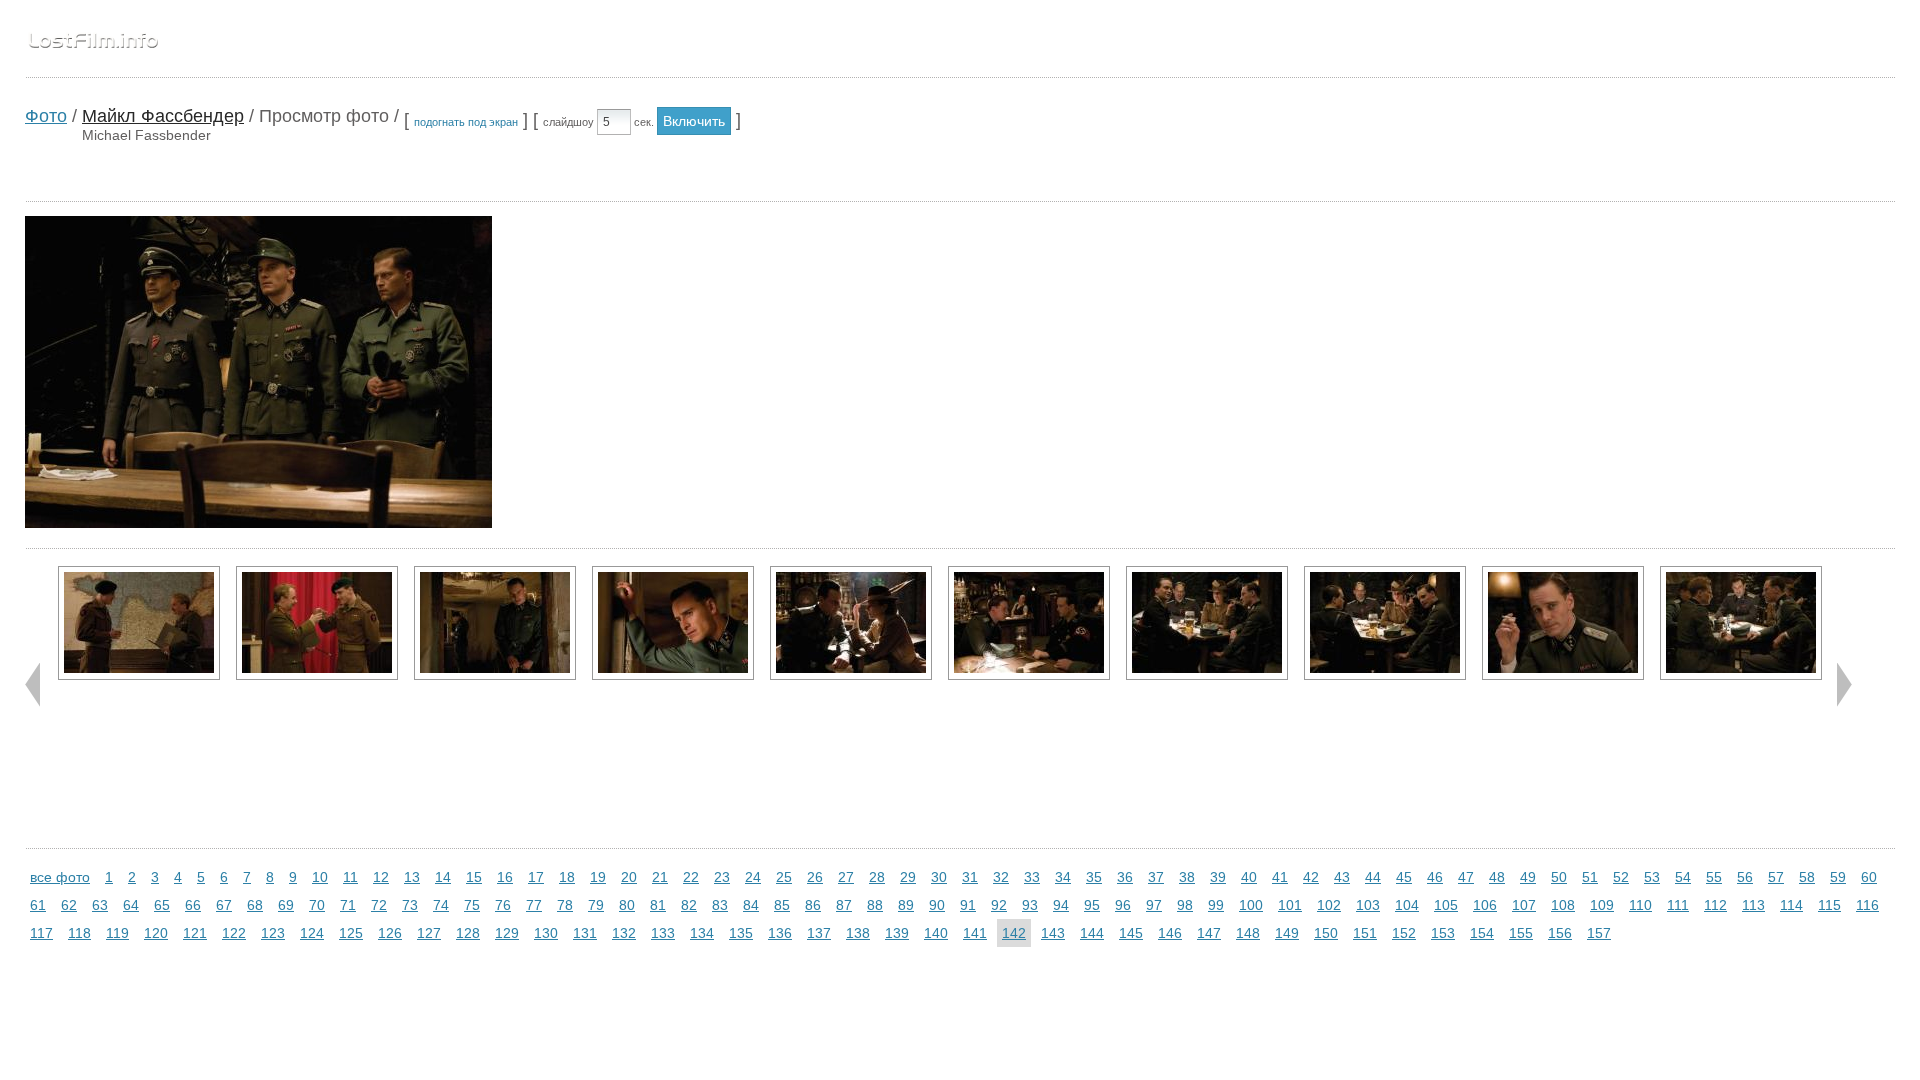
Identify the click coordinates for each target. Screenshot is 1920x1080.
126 (390, 933)
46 (1435, 877)
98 (1185, 905)
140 (936, 933)
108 (1563, 905)
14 (443, 877)
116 (1867, 905)
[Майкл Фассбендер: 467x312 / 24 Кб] (495, 623)
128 (468, 933)
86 (813, 905)
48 (1497, 877)
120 (156, 933)
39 (1218, 877)
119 (117, 933)
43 (1342, 877)
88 (875, 905)
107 (1524, 905)
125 (351, 933)
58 (1807, 877)
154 (1482, 933)
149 (1287, 933)
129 (507, 933)
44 (1373, 877)
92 (999, 905)
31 (970, 877)
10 (320, 877)
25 (784, 877)
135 (741, 933)
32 (1001, 877)
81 (658, 905)
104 (1407, 905)
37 (1156, 877)
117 (41, 933)
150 (1326, 933)
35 (1094, 877)
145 (1131, 933)
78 (565, 905)
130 (546, 933)
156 (1560, 933)
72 (379, 905)
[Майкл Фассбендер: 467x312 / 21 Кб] (317, 623)
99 (1216, 905)
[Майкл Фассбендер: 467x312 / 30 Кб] (139, 623)
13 (412, 877)
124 (312, 933)
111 (1678, 905)
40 (1249, 877)
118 (79, 933)
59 (1838, 877)
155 (1521, 933)
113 (1753, 905)
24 (753, 877)
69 (286, 905)
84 (751, 905)
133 (663, 933)
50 (1559, 877)
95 (1092, 905)
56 (1745, 877)
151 (1365, 933)
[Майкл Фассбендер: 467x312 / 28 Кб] (1029, 623)
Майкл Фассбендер (163, 116)
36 (1125, 877)
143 (1053, 933)
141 (975, 933)
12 (381, 877)
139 (897, 933)
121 (195, 933)
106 (1485, 905)
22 (691, 877)
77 (534, 905)
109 (1602, 905)
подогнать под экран (466, 122)
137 (819, 933)
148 (1248, 933)
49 (1528, 877)
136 (780, 933)
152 (1404, 933)
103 (1368, 905)
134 (702, 933)
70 (317, 905)
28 (877, 877)
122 (234, 933)
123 (273, 933)
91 (968, 905)
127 (429, 933)
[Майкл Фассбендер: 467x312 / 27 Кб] (1741, 623)
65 (162, 905)
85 (782, 905)
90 (937, 905)
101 (1290, 905)
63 (100, 905)
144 (1092, 933)
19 (598, 877)
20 (629, 877)
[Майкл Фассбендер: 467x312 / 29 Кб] (851, 623)
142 (1014, 933)
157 (1599, 933)
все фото (60, 877)
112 (1715, 905)
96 (1123, 905)
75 (472, 905)
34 (1063, 877)
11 (350, 877)
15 (474, 877)
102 (1329, 905)
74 (441, 905)
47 (1466, 877)
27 (846, 877)
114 (1791, 905)
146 (1170, 933)
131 (585, 933)
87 (844, 905)
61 (38, 905)
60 (1869, 877)
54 (1683, 877)
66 (193, 905)
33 (1032, 877)
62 (69, 905)
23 (722, 877)
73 (410, 905)
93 (1030, 905)
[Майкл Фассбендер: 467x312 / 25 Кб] (1385, 623)
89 (906, 905)
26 (815, 877)
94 (1061, 905)
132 (624, 933)
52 (1621, 877)
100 (1251, 905)
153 (1443, 933)
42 (1311, 877)
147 (1209, 933)
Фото (46, 116)
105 (1446, 905)
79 (596, 905)
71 (348, 905)
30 (939, 877)
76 (503, 905)
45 (1404, 877)
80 (627, 905)
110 (1640, 905)
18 (567, 877)
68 (255, 905)
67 (224, 905)
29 (908, 877)
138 (858, 933)
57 (1776, 877)
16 (505, 877)
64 (131, 905)
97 (1154, 905)
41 (1280, 877)
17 (536, 877)
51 (1590, 877)
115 (1829, 905)
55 (1714, 877)
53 (1652, 877)
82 (689, 905)
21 (660, 877)
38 (1187, 877)
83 (720, 905)
